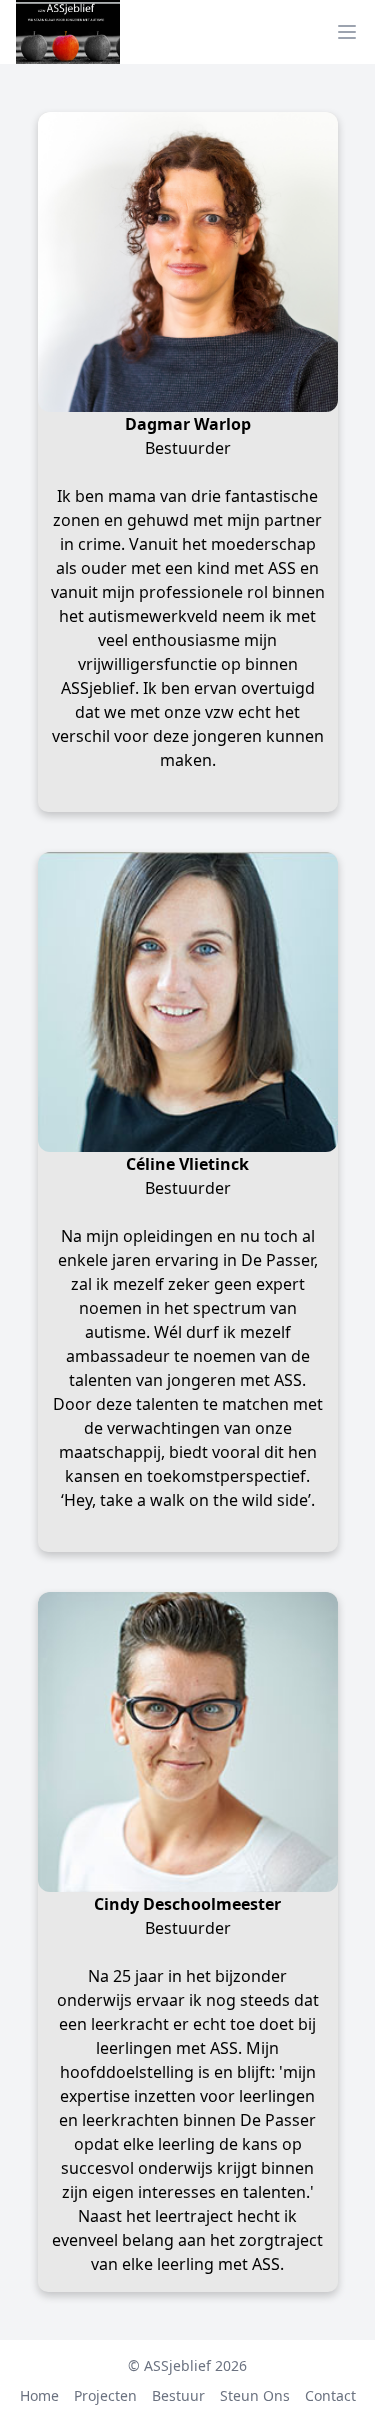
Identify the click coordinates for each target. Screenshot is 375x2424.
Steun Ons (255, 2395)
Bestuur (178, 2395)
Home (39, 2395)
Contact (330, 2395)
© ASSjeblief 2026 (187, 2365)
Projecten (105, 2395)
